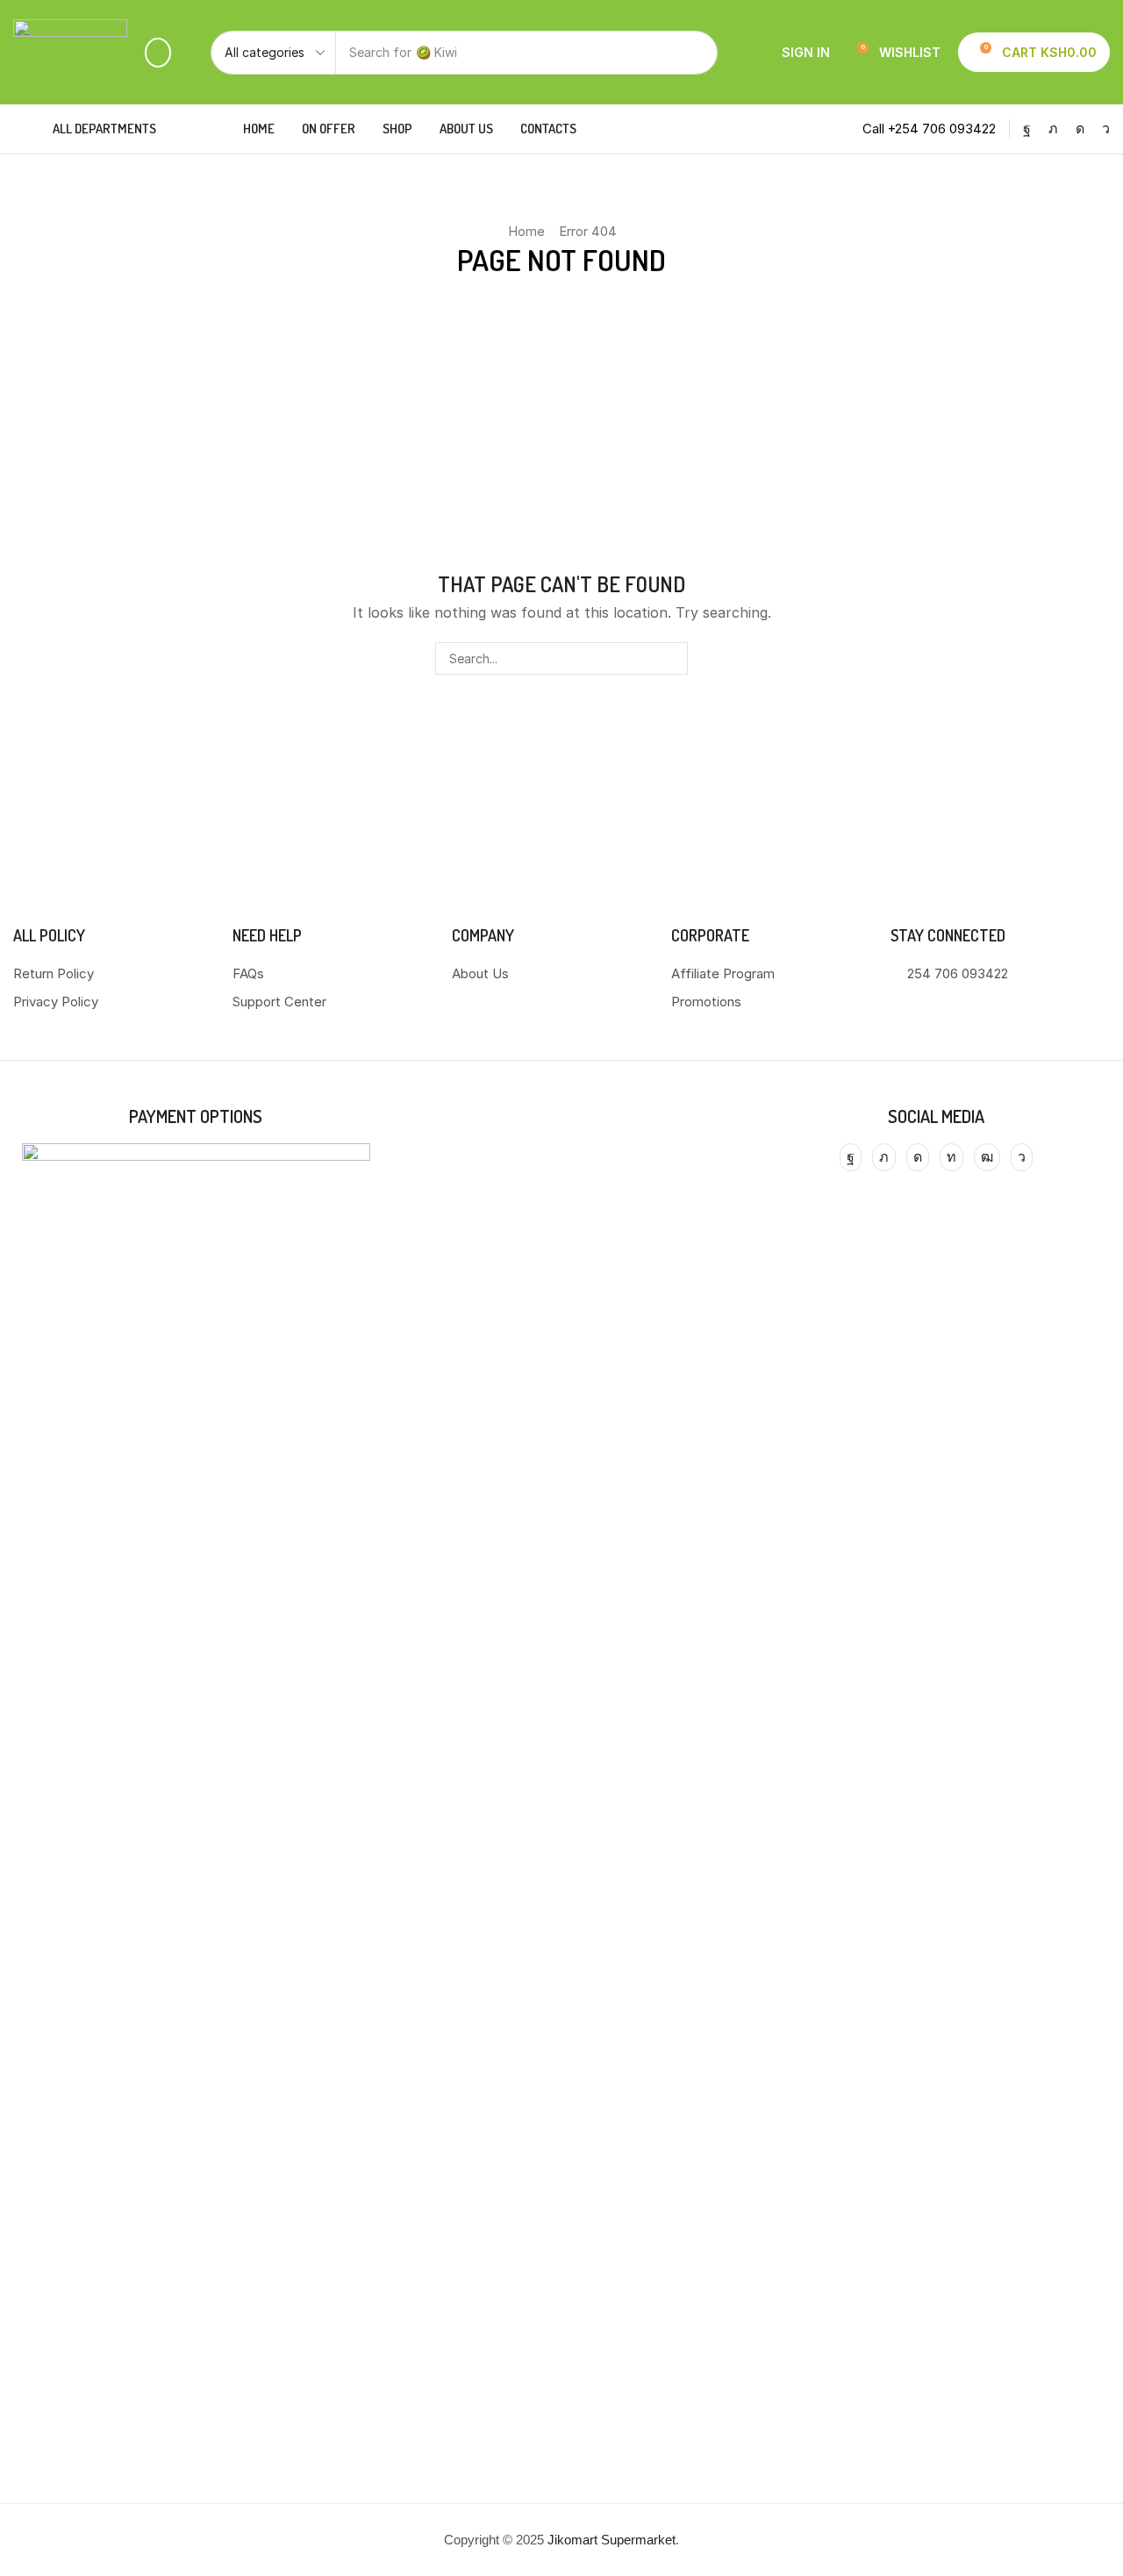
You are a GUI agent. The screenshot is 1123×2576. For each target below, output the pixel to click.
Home (526, 231)
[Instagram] (1080, 129)
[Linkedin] (951, 1157)
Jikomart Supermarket (612, 2540)
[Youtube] (987, 1157)
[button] (158, 53)
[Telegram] (1106, 129)
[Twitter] (1053, 129)
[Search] (696, 53)
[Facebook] (1027, 129)
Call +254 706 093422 (929, 129)
